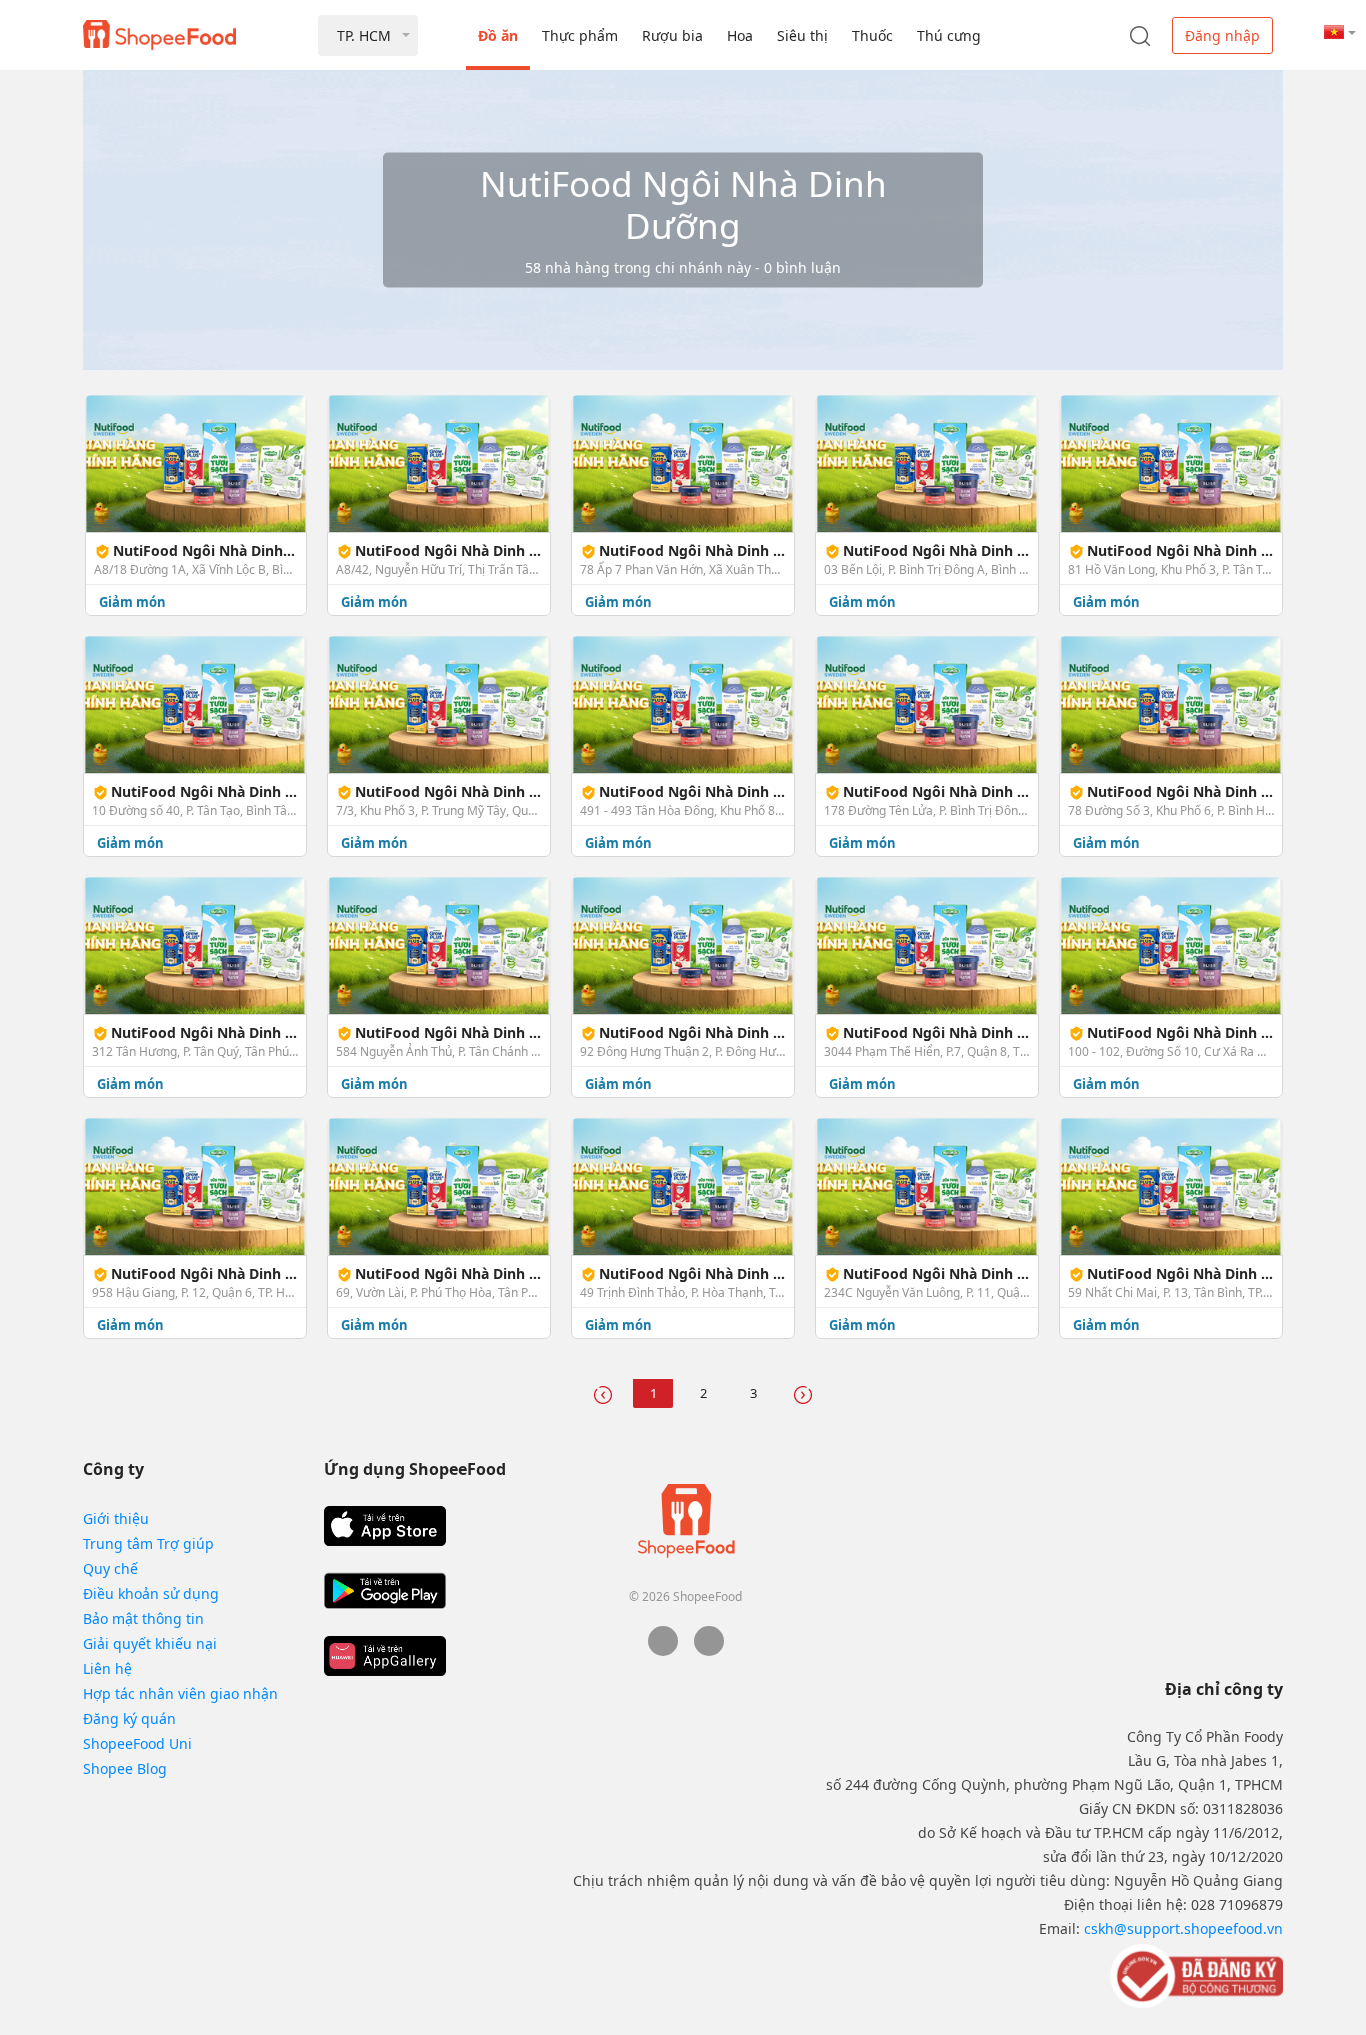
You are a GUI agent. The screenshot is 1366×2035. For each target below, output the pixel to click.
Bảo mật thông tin (143, 1618)
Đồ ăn (498, 35)
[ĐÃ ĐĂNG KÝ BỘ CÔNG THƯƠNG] (1194, 1975)
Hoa (740, 35)
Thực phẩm (580, 35)
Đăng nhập (1222, 35)
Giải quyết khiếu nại (150, 1643)
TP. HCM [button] (364, 35)
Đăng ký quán (129, 1718)
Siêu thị (802, 35)
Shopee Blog (125, 1768)
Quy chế (110, 1568)
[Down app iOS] (385, 1526)
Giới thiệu (116, 1518)
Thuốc (872, 35)
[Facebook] (663, 1650)
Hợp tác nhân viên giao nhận (180, 1693)
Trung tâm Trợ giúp (148, 1543)
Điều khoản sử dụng (151, 1593)
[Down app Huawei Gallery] (385, 1656)
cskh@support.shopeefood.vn (1183, 1928)
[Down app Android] (385, 1591)
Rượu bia (672, 35)
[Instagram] (709, 1650)
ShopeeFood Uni (137, 1743)
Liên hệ (107, 1668)
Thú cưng (949, 35)
